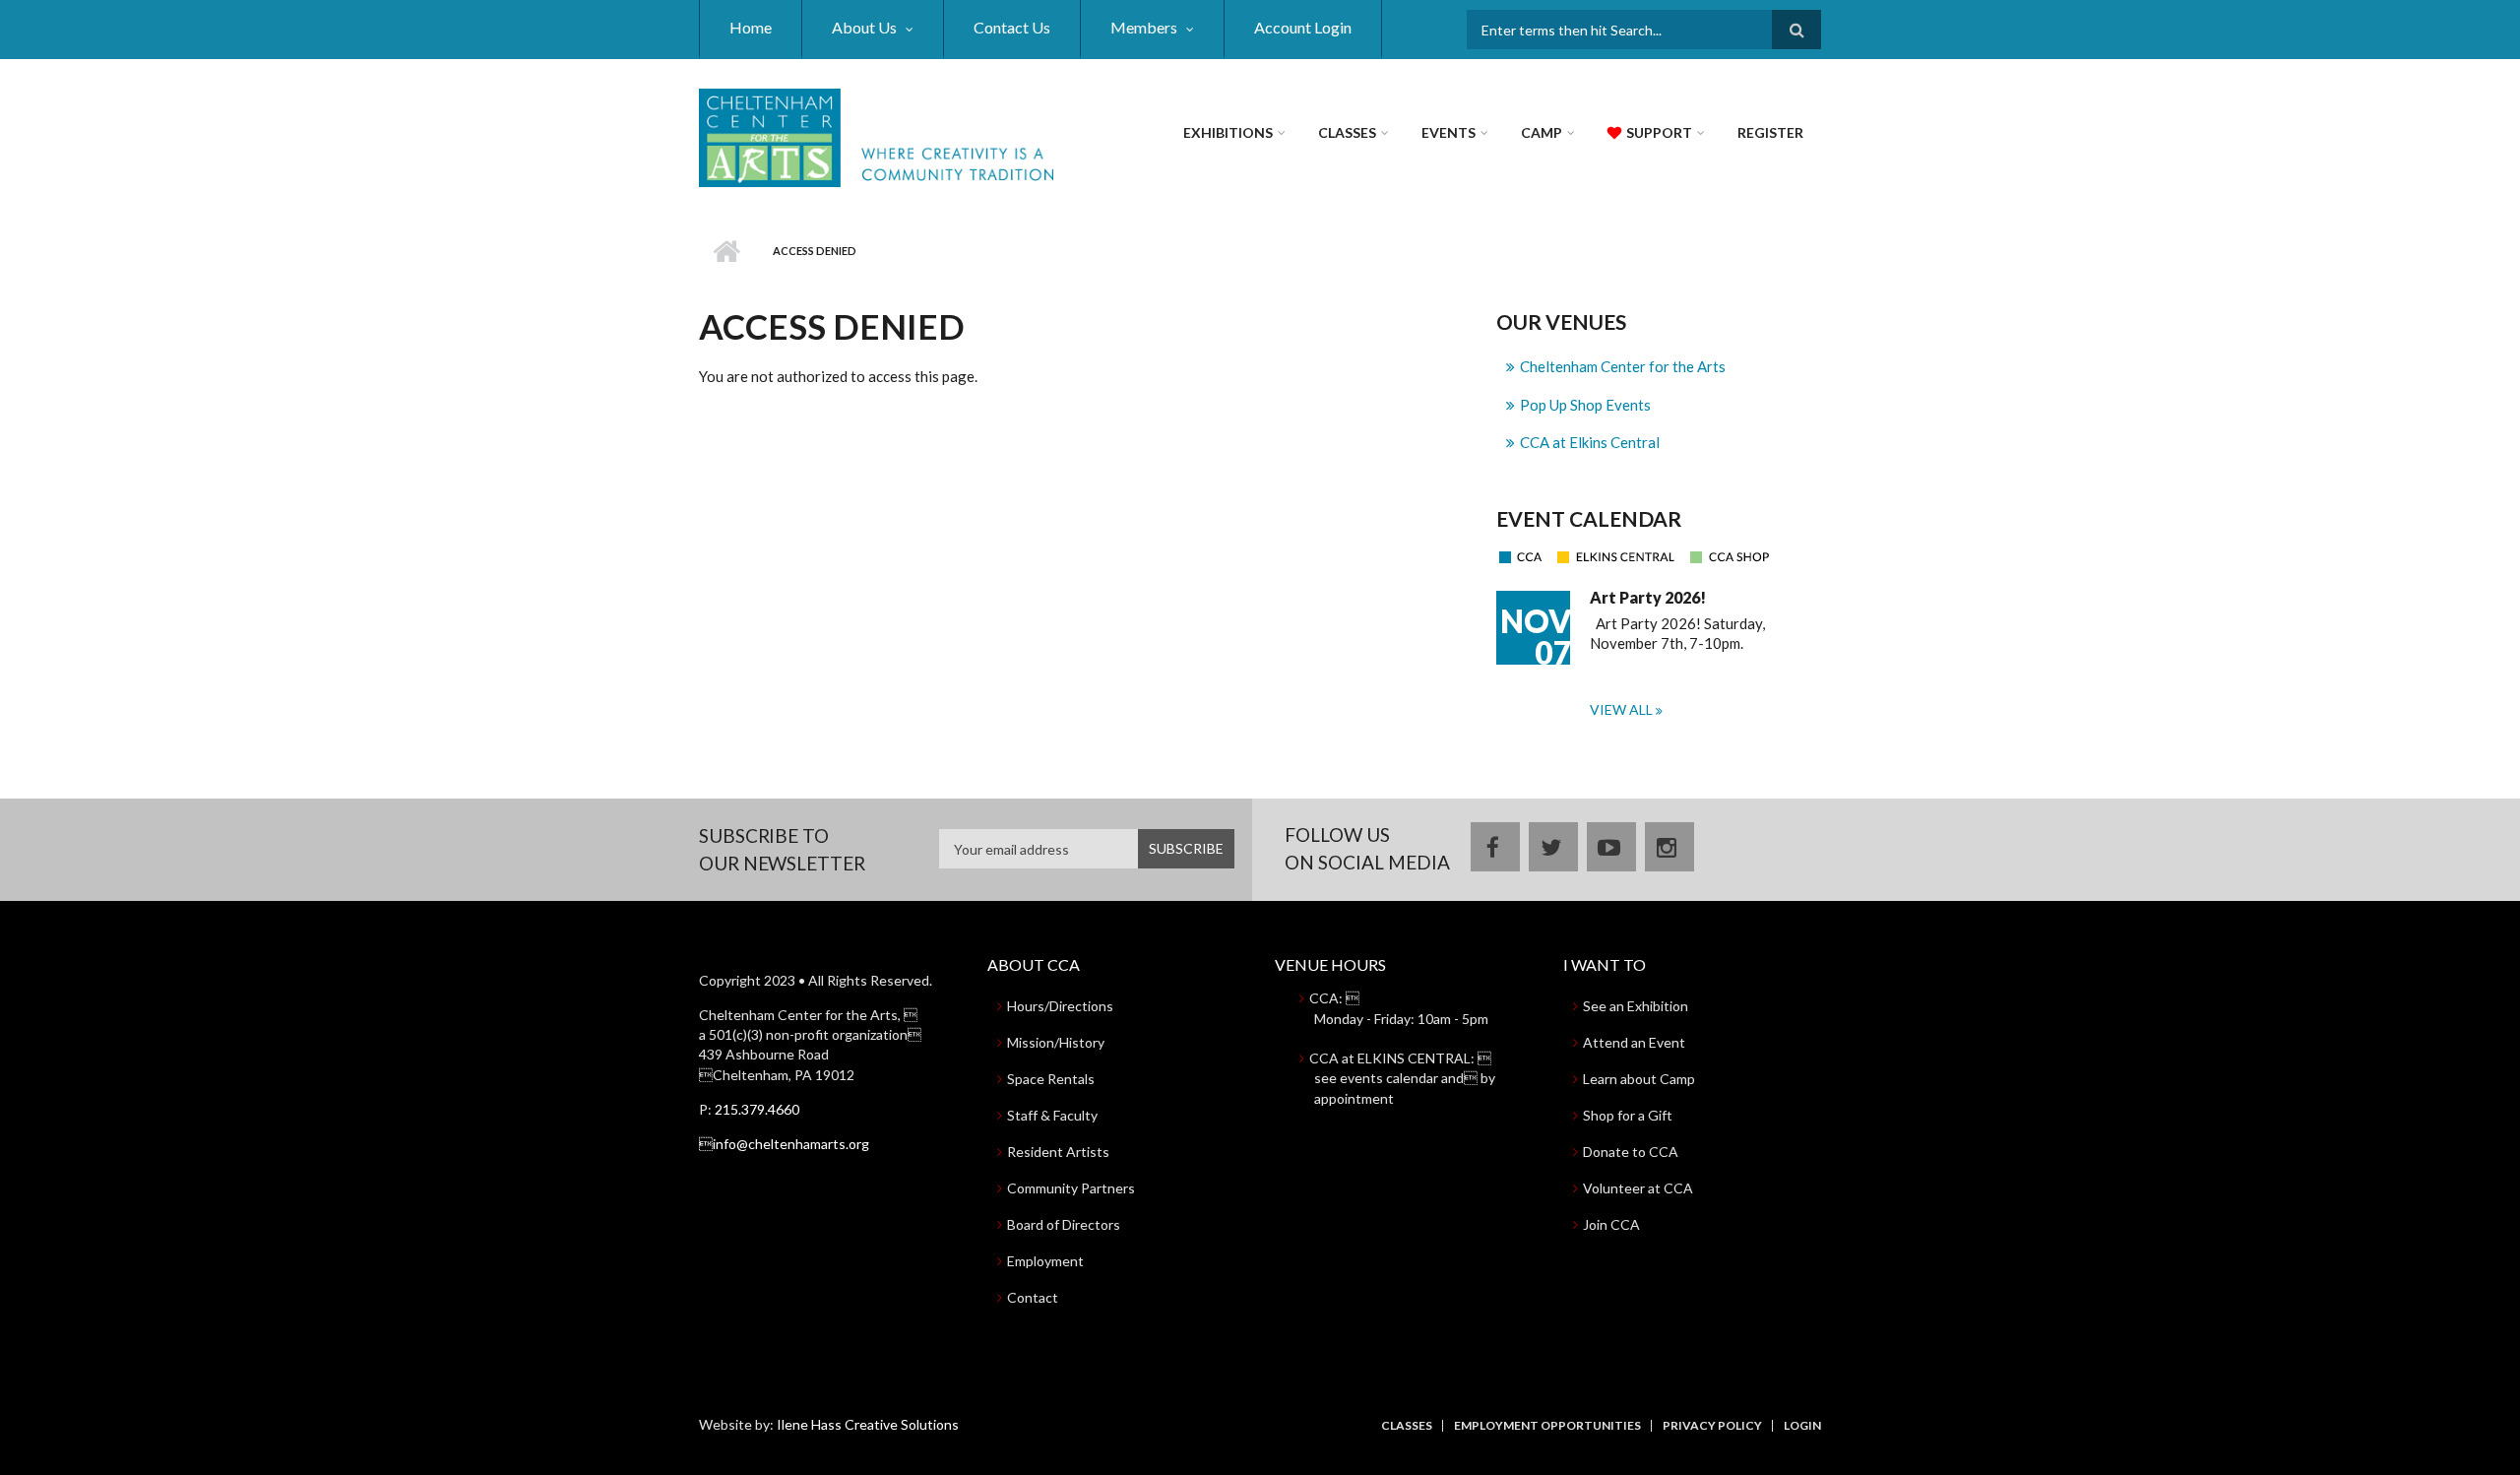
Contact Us (1012, 27)
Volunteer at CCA (1638, 1188)
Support (1659, 132)
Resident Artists (1058, 1152)
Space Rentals (1051, 1079)
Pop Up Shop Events (1585, 405)
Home (751, 27)
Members (1144, 27)
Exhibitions (1228, 132)
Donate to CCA (1631, 1152)
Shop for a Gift (1628, 1115)
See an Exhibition (1636, 1006)
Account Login (1303, 27)
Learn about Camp (1639, 1079)
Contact (1033, 1297)
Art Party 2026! (1648, 597)
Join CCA (1611, 1224)
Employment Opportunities (1547, 1426)
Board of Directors (1064, 1224)
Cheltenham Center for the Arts (1623, 366)
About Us (864, 27)
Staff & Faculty (1052, 1115)
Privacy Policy (1712, 1426)
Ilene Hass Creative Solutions (868, 1424)
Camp (1542, 132)
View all (1623, 709)
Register (1770, 132)
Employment (1045, 1261)
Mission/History (1056, 1042)
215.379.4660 (757, 1109)
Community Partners (1071, 1188)
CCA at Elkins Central (1590, 442)
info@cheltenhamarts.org (784, 1144)
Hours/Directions (1060, 1006)
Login (1802, 1426)
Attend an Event (1634, 1042)
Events (1449, 132)
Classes (1347, 132)
